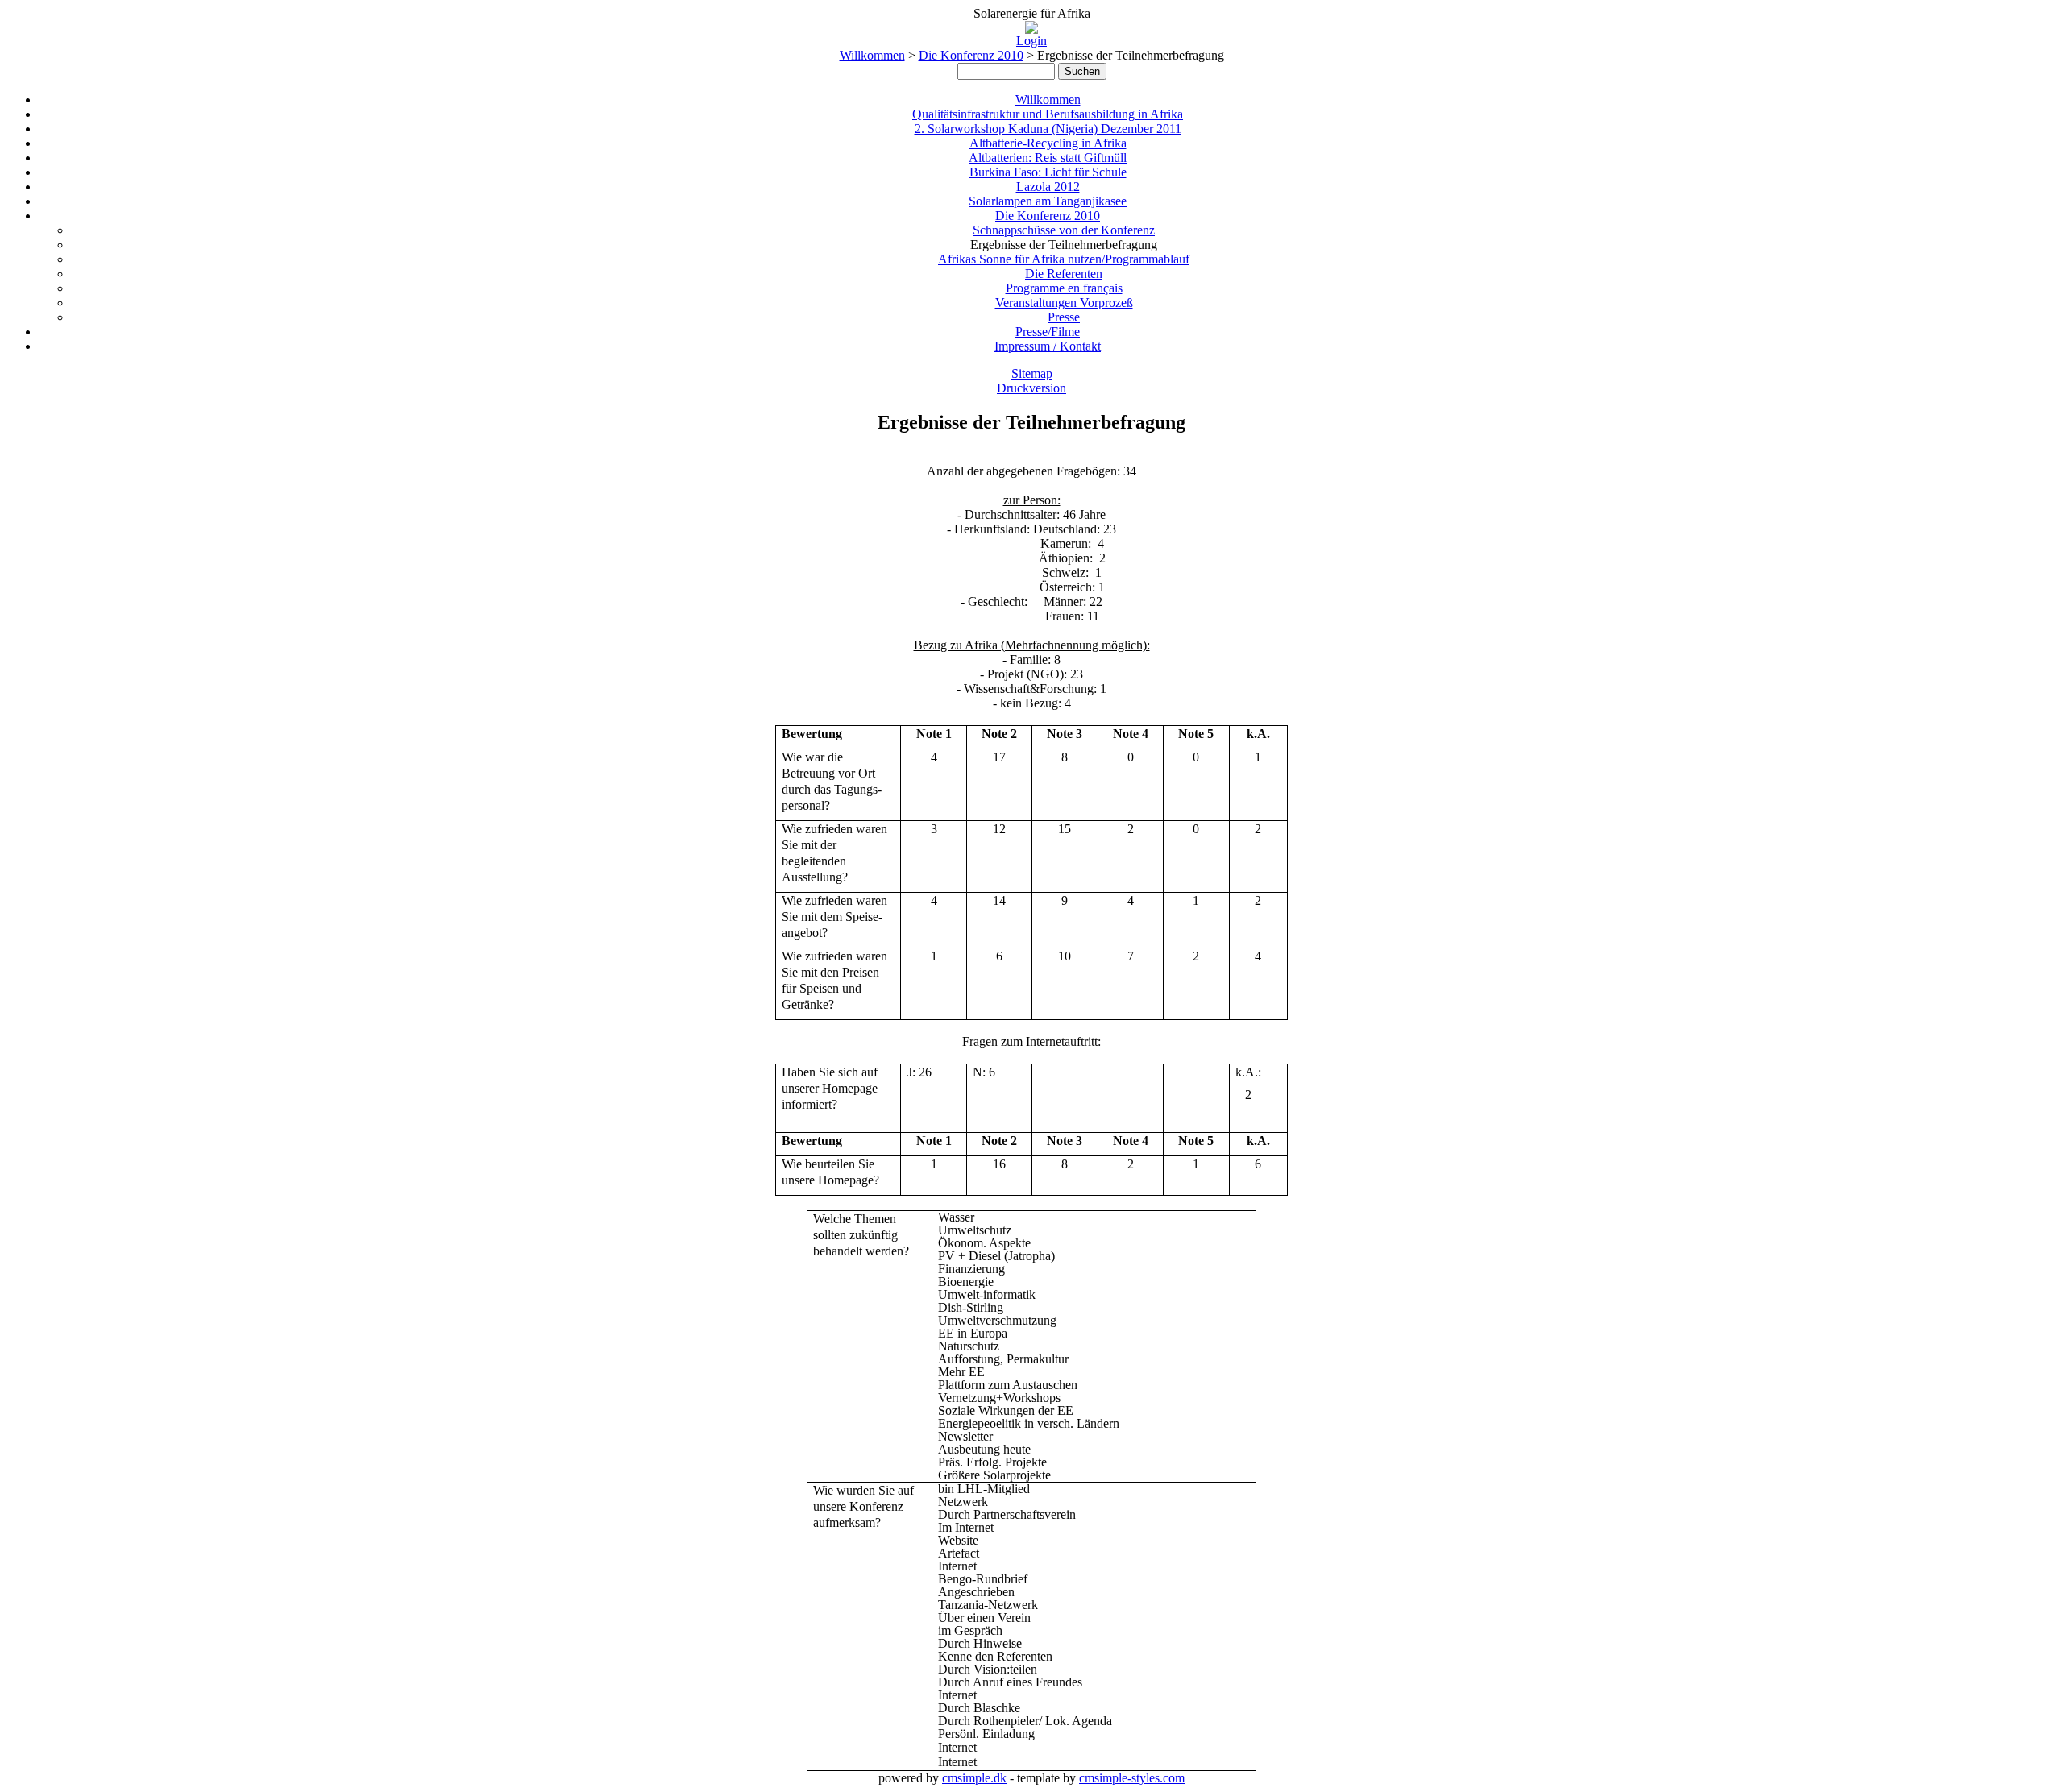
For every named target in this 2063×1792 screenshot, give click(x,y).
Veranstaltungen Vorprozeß (1064, 303)
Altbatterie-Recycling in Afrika (1048, 143)
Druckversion (1031, 388)
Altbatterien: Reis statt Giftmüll (1048, 158)
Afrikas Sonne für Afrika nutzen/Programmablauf (1064, 259)
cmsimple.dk (974, 1778)
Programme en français (1064, 288)
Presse (1064, 317)
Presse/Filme (1048, 332)
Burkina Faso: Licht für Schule (1048, 172)
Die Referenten (1064, 274)
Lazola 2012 (1048, 187)
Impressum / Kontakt (1048, 346)
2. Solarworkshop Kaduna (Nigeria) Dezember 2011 (1048, 129)
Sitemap (1032, 373)
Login (1031, 41)
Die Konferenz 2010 (971, 55)
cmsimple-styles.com (1132, 1778)
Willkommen (872, 55)
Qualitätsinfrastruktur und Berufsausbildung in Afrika (1048, 114)
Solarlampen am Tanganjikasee (1048, 201)
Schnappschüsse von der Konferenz (1064, 230)
